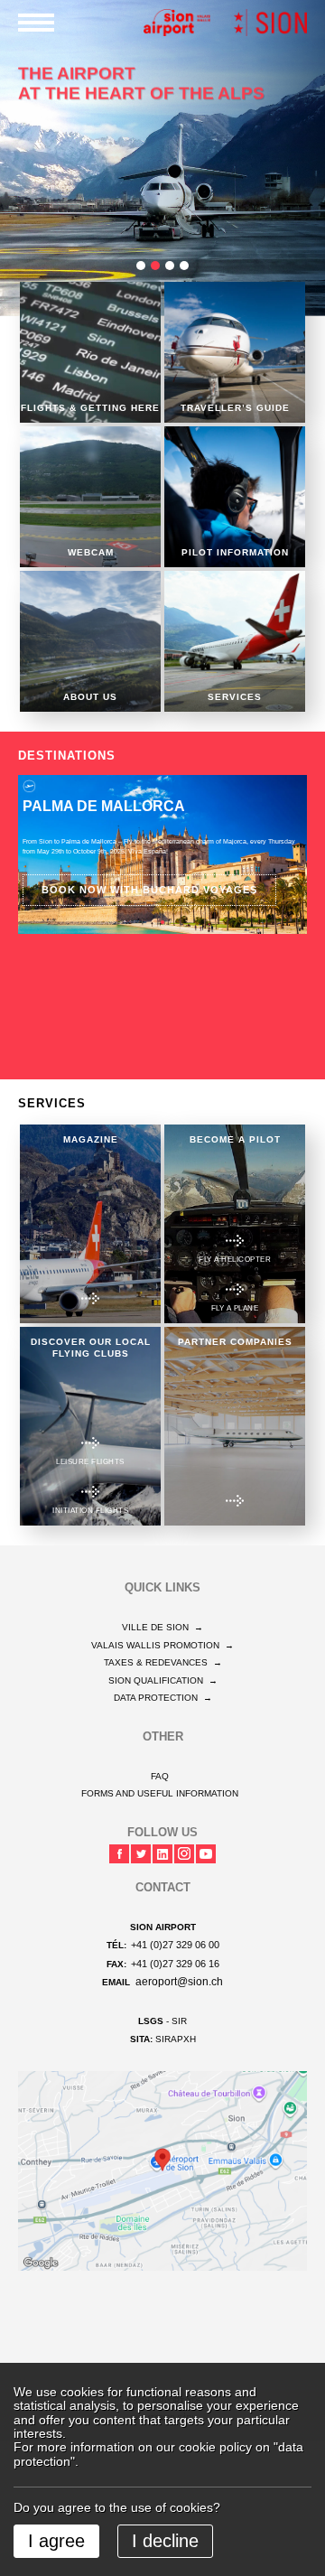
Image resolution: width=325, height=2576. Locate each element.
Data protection (163, 1698)
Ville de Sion (162, 1627)
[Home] (177, 22)
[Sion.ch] (270, 22)
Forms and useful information (160, 1793)
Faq (160, 1776)
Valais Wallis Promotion (162, 1645)
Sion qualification (163, 1680)
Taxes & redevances (163, 1662)
